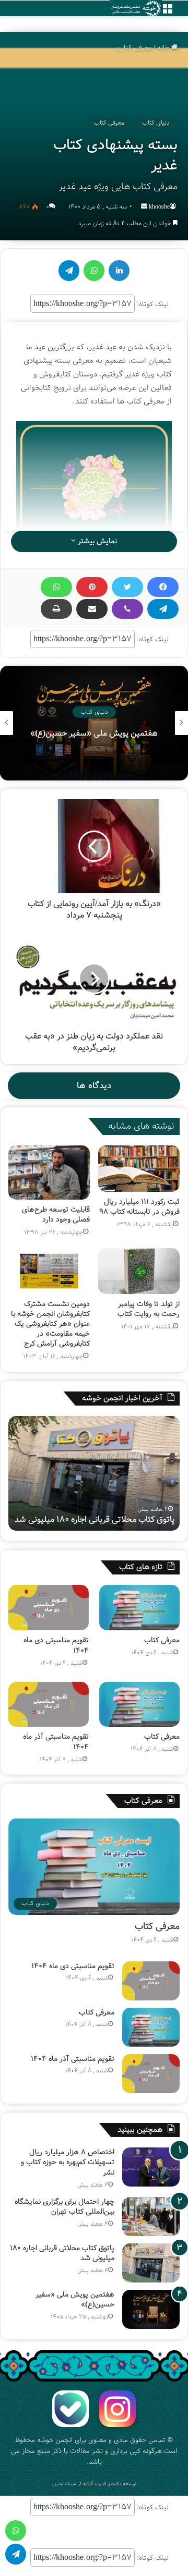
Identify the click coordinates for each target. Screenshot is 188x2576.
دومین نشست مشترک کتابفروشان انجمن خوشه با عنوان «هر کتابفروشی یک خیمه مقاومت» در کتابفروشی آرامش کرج (50, 1324)
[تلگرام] (163, 609)
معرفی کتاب (135, 48)
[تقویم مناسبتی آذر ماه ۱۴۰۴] (49, 1705)
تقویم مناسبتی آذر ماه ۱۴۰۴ (56, 1742)
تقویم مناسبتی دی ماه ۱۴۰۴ (56, 1645)
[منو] (167, 12)
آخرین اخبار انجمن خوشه (122, 1398)
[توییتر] (127, 587)
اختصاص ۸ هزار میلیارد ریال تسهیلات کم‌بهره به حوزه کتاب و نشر (68, 2162)
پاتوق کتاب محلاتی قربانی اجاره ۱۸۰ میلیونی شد (62, 2253)
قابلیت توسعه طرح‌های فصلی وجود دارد (56, 1214)
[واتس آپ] (56, 587)
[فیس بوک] (163, 587)
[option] (94, 723)
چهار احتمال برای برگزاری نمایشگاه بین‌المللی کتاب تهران (64, 2207)
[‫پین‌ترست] (92, 587)
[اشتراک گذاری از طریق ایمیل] (92, 609)
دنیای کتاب (156, 123)
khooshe (159, 207)
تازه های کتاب (141, 1567)
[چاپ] (56, 609)
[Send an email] (144, 207)
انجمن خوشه (55, 2440)
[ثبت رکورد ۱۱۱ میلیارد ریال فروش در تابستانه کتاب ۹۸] (139, 1168)
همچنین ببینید (140, 2130)
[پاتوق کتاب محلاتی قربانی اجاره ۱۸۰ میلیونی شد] (151, 2263)
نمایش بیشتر (96, 541)
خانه (164, 48)
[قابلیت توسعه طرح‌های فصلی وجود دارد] (49, 1173)
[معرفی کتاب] (139, 1608)
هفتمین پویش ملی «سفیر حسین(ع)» (111, 1519)
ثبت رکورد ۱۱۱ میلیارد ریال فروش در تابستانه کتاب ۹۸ (139, 1207)
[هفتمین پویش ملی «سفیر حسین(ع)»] (151, 2309)
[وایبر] (127, 609)
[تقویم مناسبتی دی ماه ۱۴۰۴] (49, 1608)
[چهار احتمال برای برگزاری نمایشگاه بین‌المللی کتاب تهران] (151, 2217)
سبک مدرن (64, 2484)
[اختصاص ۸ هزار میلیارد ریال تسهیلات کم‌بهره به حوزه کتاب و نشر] (151, 2167)
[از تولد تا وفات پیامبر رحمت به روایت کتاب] (139, 1271)
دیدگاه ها (94, 1086)
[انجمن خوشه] (136, 9)
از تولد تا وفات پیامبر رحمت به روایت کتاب (149, 1309)
